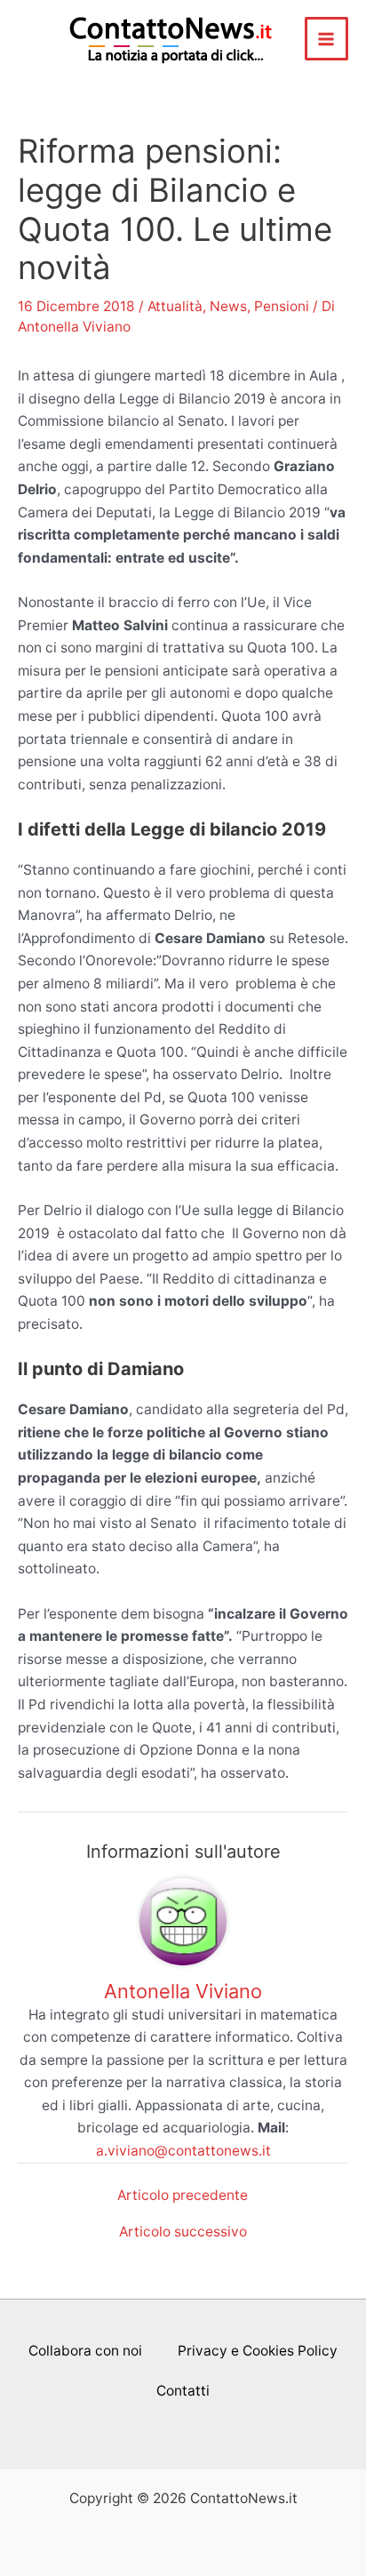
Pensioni (282, 306)
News (228, 306)
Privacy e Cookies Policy (258, 2351)
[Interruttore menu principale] (326, 39)
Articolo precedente (183, 2196)
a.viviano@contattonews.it (183, 2151)
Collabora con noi (85, 2351)
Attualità (175, 306)
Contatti (183, 2391)
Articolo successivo (183, 2232)
